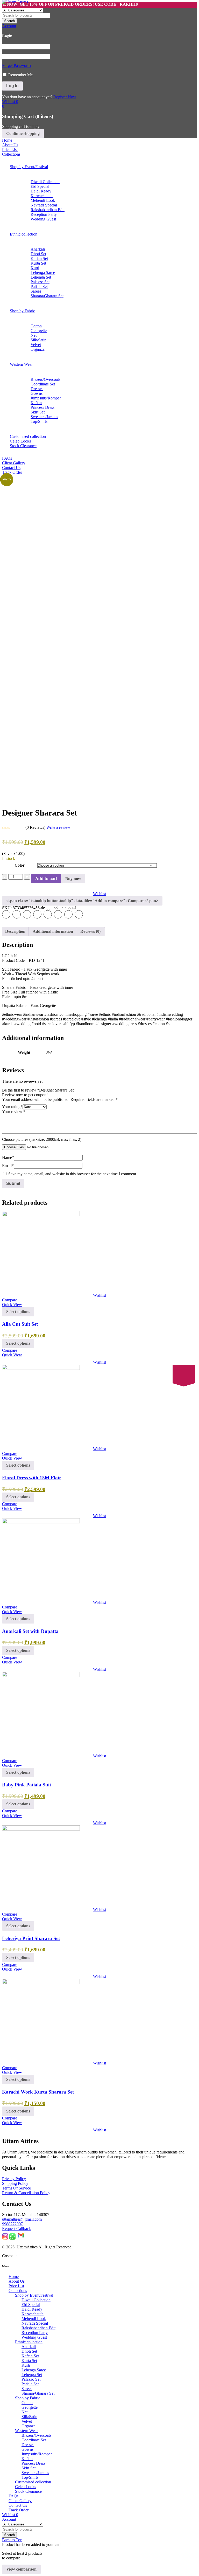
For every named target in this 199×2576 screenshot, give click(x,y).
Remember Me (20, 75)
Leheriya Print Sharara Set (31, 1938)
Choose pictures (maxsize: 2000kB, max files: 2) (42, 1139)
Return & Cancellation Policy (26, 2193)
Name (8, 1158)
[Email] (21, 2238)
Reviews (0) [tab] (90, 931)
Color (20, 865)
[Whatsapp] (12, 2238)
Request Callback (16, 2229)
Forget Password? (17, 65)
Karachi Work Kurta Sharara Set (38, 2092)
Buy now (73, 879)
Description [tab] (15, 931)
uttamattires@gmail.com (22, 2219)
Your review (14, 1112)
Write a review (58, 827)
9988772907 (12, 2224)
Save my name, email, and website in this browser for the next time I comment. (73, 1174)
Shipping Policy (15, 2183)
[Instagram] (5, 2238)
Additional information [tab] (53, 931)
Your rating (12, 1107)
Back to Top (12, 2540)
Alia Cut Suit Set (20, 1324)
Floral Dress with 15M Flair (32, 1478)
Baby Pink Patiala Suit (27, 1785)
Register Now (65, 97)
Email (8, 1166)
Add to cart (46, 879)
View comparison (21, 2569)
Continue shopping (23, 133)
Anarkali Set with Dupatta (30, 1631)
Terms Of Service (16, 2188)
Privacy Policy (14, 2179)
